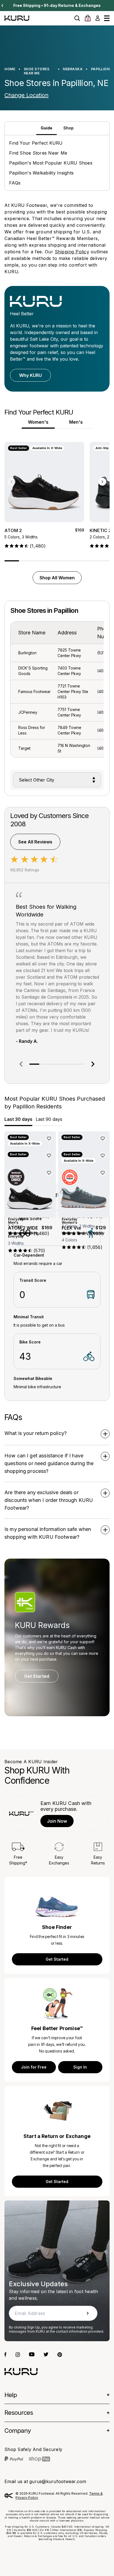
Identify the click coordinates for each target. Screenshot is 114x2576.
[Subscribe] (88, 2313)
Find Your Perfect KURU (36, 143)
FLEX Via (71, 1228)
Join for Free (34, 2067)
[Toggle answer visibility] (105, 1434)
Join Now (57, 1821)
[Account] (98, 18)
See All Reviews (35, 842)
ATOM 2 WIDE (23, 1228)
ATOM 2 (13, 530)
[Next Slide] (2, 6)
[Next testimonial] (93, 1064)
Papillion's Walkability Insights (41, 173)
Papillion (100, 69)
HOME (10, 69)
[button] (77, 18)
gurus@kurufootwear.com (58, 2481)
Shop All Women (57, 578)
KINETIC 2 (100, 530)
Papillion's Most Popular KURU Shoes (51, 163)
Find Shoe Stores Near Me (38, 153)
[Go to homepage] (21, 2371)
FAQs (15, 183)
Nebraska (73, 69)
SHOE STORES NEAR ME (37, 71)
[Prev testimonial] (21, 1064)
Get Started (37, 1676)
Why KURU (30, 375)
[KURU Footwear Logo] (17, 18)
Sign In (80, 2067)
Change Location (26, 95)
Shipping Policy (72, 252)
